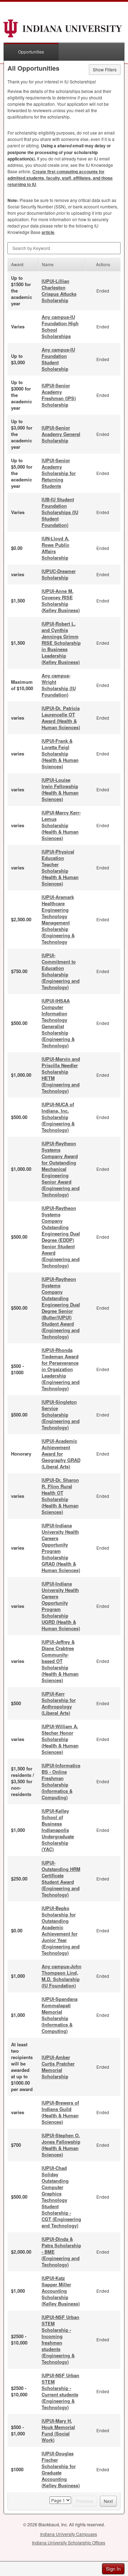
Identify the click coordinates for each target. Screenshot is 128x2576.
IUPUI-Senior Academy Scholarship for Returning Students (59, 473)
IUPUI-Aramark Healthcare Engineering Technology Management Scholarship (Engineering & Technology (58, 919)
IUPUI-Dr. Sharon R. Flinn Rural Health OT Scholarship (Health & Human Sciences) (60, 1496)
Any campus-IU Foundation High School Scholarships (60, 326)
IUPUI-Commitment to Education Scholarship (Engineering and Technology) (61, 971)
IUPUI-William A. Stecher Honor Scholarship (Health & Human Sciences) (60, 1739)
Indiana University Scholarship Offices (69, 2542)
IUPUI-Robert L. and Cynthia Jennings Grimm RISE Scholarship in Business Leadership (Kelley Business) (61, 643)
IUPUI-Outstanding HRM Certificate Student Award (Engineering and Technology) (61, 1879)
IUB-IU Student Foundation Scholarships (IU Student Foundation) (60, 512)
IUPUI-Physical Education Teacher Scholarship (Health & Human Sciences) (60, 867)
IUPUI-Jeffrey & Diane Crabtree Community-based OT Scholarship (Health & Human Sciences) (60, 1661)
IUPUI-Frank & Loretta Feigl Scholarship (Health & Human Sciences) (60, 754)
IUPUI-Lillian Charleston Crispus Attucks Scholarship (59, 291)
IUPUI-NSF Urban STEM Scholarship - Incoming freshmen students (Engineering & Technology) (60, 2339)
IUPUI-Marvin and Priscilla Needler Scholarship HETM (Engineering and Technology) (61, 1075)
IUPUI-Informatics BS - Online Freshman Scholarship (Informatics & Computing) (61, 1781)
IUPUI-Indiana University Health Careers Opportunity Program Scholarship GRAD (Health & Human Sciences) (61, 1548)
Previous (85, 2501)
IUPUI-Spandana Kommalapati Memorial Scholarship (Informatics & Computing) (60, 2015)
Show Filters (105, 69)
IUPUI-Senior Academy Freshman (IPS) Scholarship (59, 395)
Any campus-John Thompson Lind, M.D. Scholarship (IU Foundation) (62, 1976)
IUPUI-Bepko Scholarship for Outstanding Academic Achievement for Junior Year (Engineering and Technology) (61, 1930)
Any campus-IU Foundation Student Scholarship (58, 359)
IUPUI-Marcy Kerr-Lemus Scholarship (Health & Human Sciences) (61, 825)
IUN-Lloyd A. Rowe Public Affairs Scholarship (55, 548)
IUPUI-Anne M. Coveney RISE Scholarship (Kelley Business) (61, 601)
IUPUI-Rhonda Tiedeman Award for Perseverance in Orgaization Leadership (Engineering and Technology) (61, 1369)
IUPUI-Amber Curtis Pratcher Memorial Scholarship (58, 2067)
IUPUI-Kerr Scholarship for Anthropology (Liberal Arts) (59, 1703)
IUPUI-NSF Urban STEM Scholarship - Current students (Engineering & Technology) (60, 2391)
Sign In (113, 2569)
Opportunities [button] (31, 52)
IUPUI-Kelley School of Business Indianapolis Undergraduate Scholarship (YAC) (58, 1830)
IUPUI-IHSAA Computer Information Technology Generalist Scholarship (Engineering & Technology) (58, 1023)
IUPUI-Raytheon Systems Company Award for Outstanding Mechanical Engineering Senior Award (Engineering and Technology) (61, 1169)
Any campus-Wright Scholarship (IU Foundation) (59, 685)
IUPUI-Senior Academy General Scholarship (61, 434)
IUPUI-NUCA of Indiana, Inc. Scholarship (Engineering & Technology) (58, 1117)
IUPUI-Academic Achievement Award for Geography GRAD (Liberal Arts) (61, 1454)
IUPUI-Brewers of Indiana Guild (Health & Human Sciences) (60, 2112)
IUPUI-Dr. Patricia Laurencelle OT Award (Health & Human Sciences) (61, 718)
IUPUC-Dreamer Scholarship (59, 574)
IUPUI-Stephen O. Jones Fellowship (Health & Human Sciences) (61, 2145)
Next (108, 2501)
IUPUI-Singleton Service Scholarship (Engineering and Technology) (61, 1415)
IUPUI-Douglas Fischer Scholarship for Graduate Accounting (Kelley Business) (61, 2469)
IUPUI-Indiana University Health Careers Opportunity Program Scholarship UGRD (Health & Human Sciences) (61, 1606)
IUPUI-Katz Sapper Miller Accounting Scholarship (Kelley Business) (61, 2291)
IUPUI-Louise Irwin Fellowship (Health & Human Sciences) (60, 789)
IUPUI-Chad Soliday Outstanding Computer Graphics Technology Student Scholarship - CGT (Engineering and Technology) (61, 2197)
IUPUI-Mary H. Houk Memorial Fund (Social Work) (58, 2430)
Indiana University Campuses (69, 2534)
